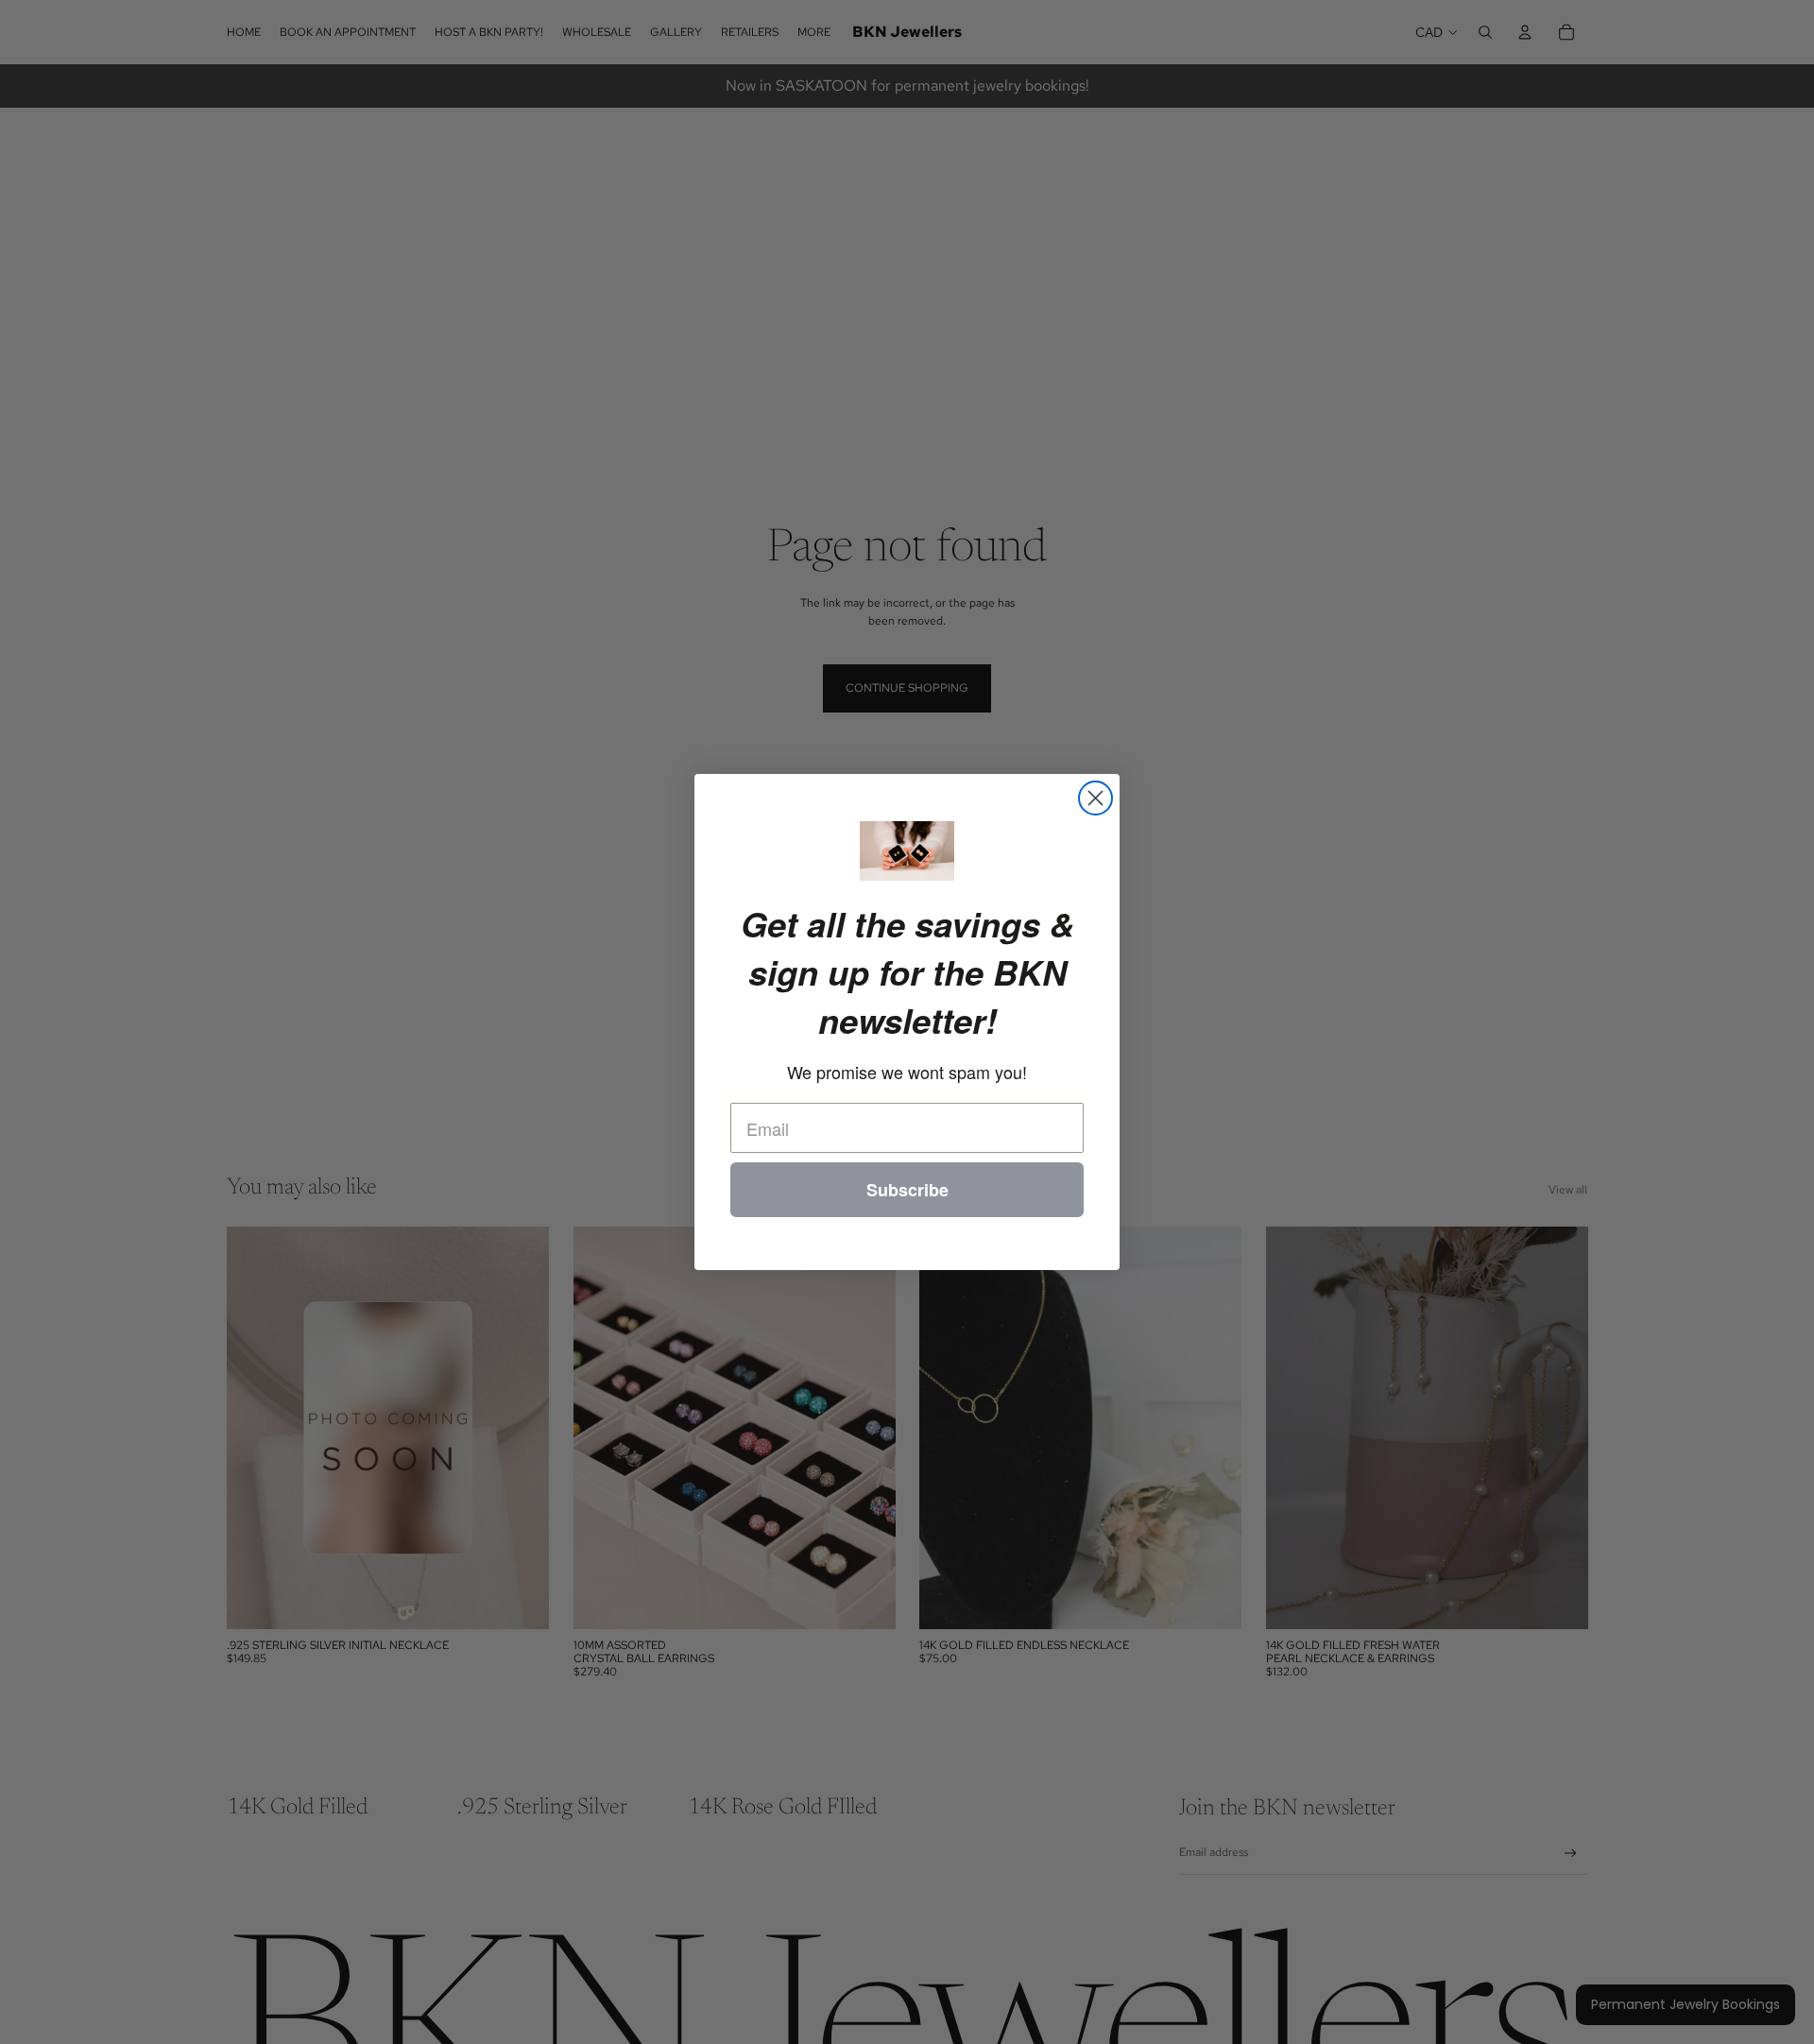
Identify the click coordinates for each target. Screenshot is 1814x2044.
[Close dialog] (1095, 798)
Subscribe (907, 1190)
